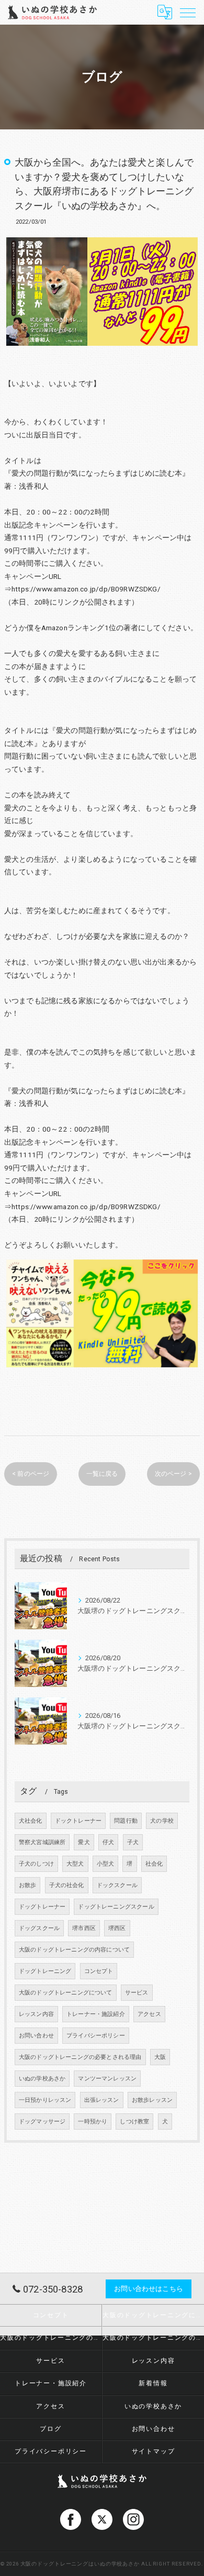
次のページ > (173, 1474)
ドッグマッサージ (42, 2122)
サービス (137, 1993)
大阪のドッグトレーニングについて (66, 1993)
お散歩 (28, 1885)
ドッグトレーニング (45, 1971)
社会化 (154, 1864)
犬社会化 (31, 1821)
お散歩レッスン (152, 2100)
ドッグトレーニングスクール (116, 1907)
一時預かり (93, 2122)
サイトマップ (154, 2451)
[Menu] (188, 12)
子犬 (133, 1842)
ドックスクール (117, 1885)
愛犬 (84, 1842)
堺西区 (117, 1928)
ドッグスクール (39, 1928)
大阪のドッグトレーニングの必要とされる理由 (80, 2057)
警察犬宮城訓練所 (42, 1842)
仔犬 (108, 1842)
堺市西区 (84, 1928)
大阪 (160, 2057)
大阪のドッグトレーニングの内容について (74, 1950)
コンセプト (99, 1971)
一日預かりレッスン (45, 2100)
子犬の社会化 (67, 1885)
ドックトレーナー (78, 1821)
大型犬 (75, 1864)
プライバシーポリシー (96, 2036)
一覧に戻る (102, 1474)
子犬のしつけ (36, 1864)
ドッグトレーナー (42, 1907)
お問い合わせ (36, 2036)
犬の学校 (162, 1821)
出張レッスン (102, 2100)
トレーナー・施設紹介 (96, 2014)
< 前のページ (31, 1474)
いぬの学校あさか (42, 2079)
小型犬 (106, 1864)
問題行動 (126, 1821)
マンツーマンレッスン (107, 2079)
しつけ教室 (134, 2122)
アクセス (149, 2014)
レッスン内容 (36, 2014)
